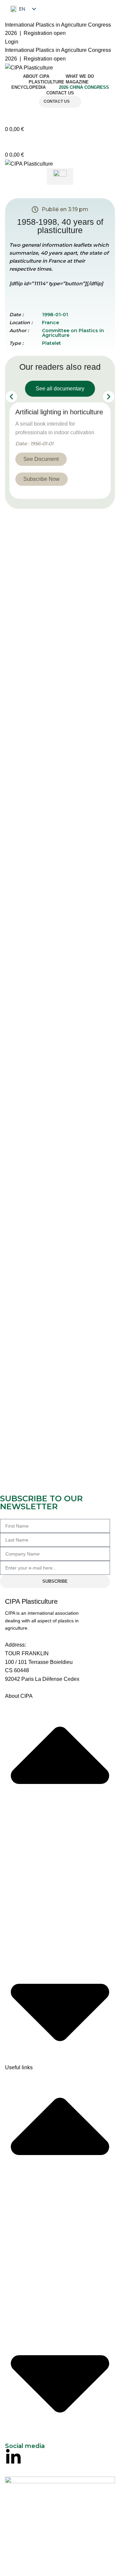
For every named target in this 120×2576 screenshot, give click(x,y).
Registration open (45, 33)
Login (12, 42)
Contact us (57, 101)
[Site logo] (29, 67)
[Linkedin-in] (13, 2457)
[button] (11, 397)
